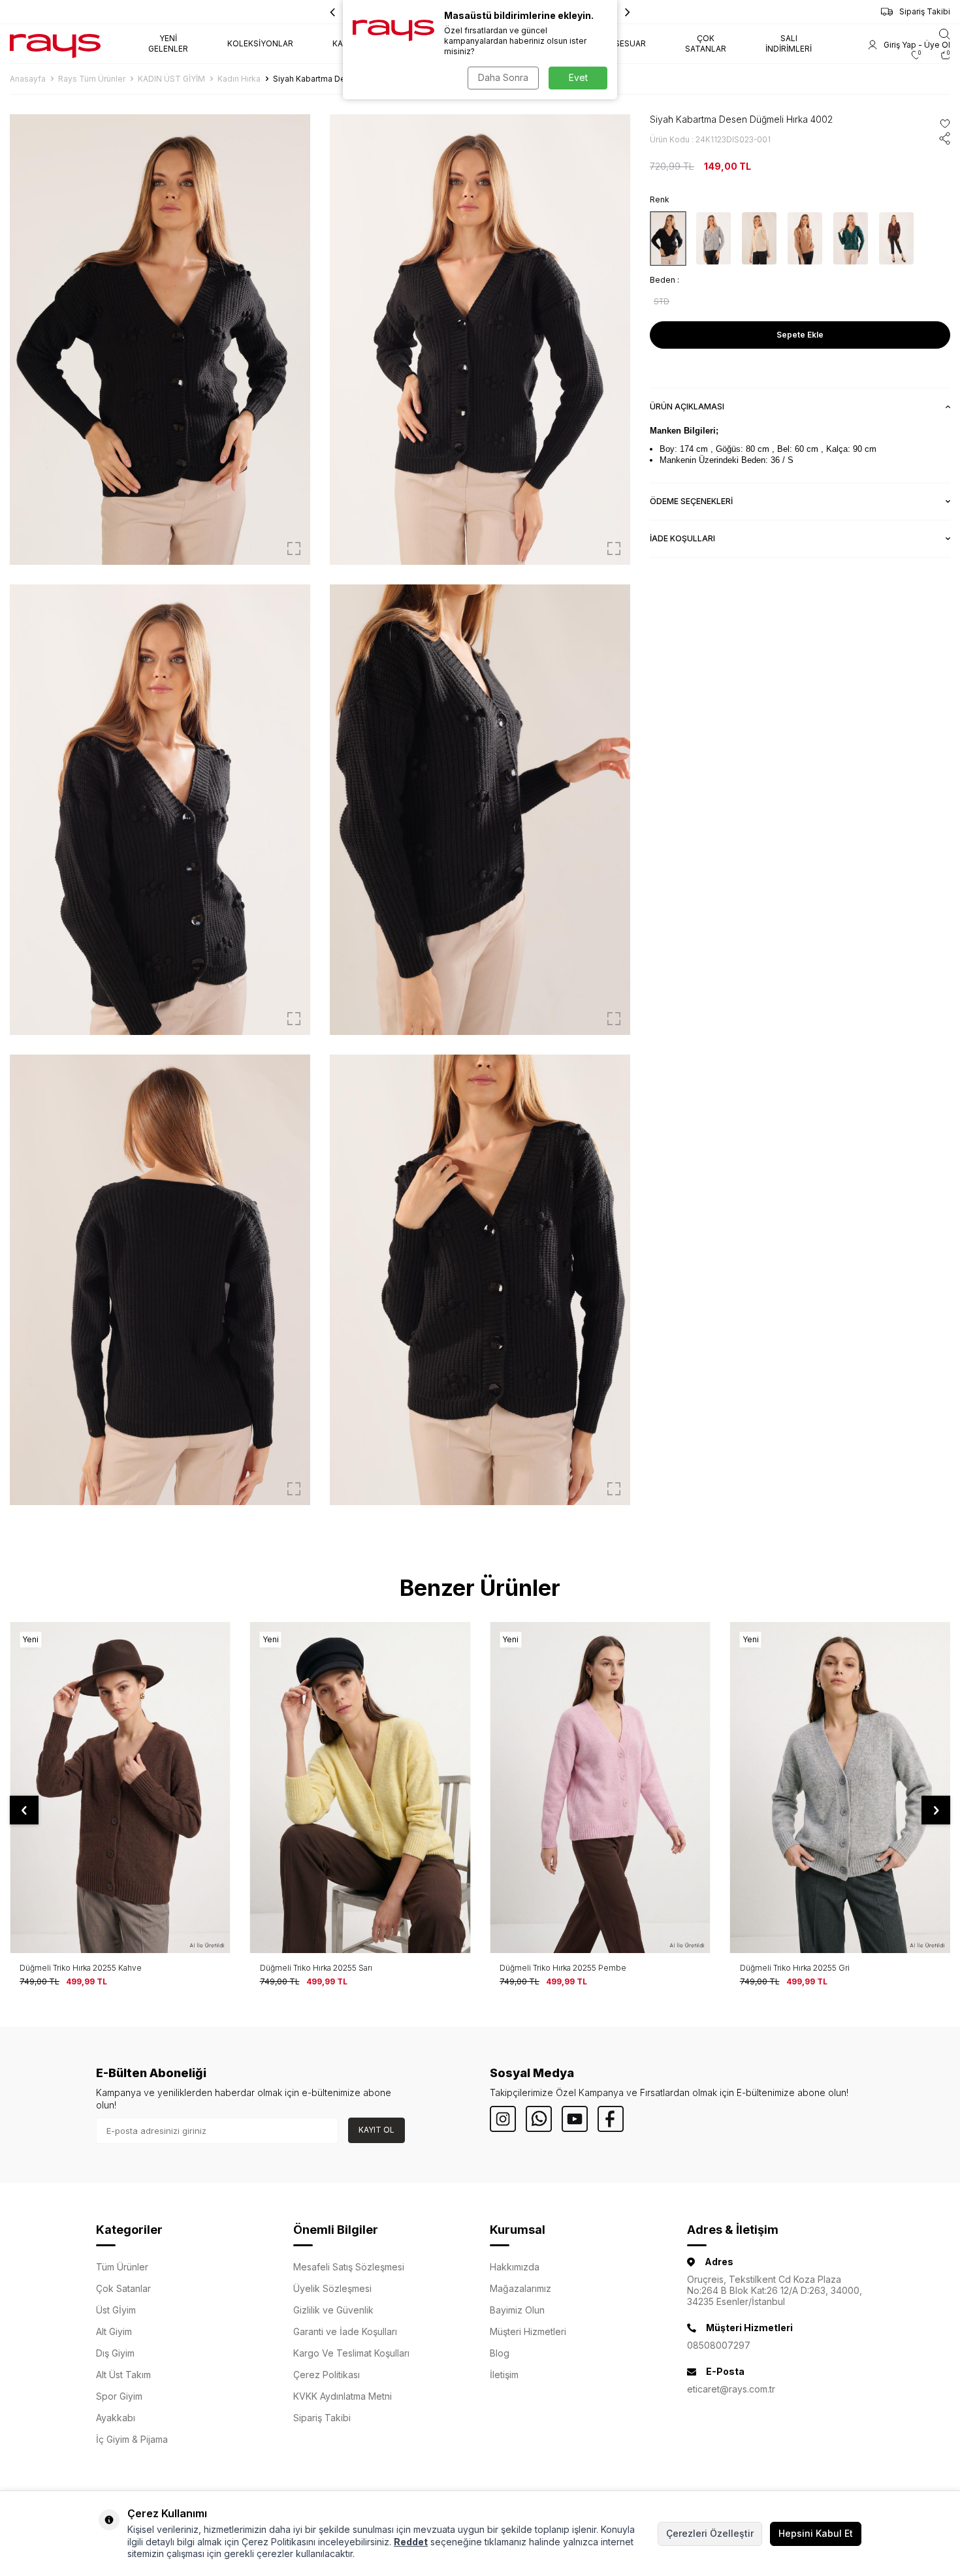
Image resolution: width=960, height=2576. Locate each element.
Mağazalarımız (520, 2288)
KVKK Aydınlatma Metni (343, 2396)
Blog (500, 2353)
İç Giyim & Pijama (132, 2439)
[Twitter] (539, 2119)
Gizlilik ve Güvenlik (333, 2310)
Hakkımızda (515, 2267)
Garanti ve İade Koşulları (345, 2331)
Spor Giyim (119, 2396)
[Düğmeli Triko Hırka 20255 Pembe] (600, 1787)
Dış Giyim (115, 2353)
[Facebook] (611, 2119)
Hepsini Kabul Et (816, 2533)
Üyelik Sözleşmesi (332, 2288)
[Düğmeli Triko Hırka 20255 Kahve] (120, 1787)
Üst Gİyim (116, 2310)
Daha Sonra (503, 77)
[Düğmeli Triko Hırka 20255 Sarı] (360, 1787)
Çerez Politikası (327, 2375)
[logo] (55, 44)
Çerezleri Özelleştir (710, 2533)
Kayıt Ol (376, 2130)
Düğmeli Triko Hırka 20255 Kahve (81, 1968)
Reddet (411, 2542)
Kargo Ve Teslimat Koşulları (351, 2353)
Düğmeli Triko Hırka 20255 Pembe (563, 1968)
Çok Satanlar (123, 2288)
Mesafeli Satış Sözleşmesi (349, 2267)
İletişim (504, 2375)
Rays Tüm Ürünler (92, 79)
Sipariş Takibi (925, 11)
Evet (578, 77)
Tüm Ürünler (122, 2267)
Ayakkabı (116, 2418)
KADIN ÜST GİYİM (171, 79)
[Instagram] (503, 2119)
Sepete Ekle (800, 335)
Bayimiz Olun (517, 2310)
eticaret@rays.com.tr (731, 2389)
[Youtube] (575, 2119)
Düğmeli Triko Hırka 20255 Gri (795, 1968)
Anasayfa (28, 79)
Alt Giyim (114, 2331)
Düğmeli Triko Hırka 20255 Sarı (316, 1968)
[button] (628, 12)
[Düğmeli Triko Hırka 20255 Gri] (840, 1787)
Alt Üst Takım (123, 2375)
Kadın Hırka (239, 79)
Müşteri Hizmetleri (528, 2331)
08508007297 (719, 2345)
